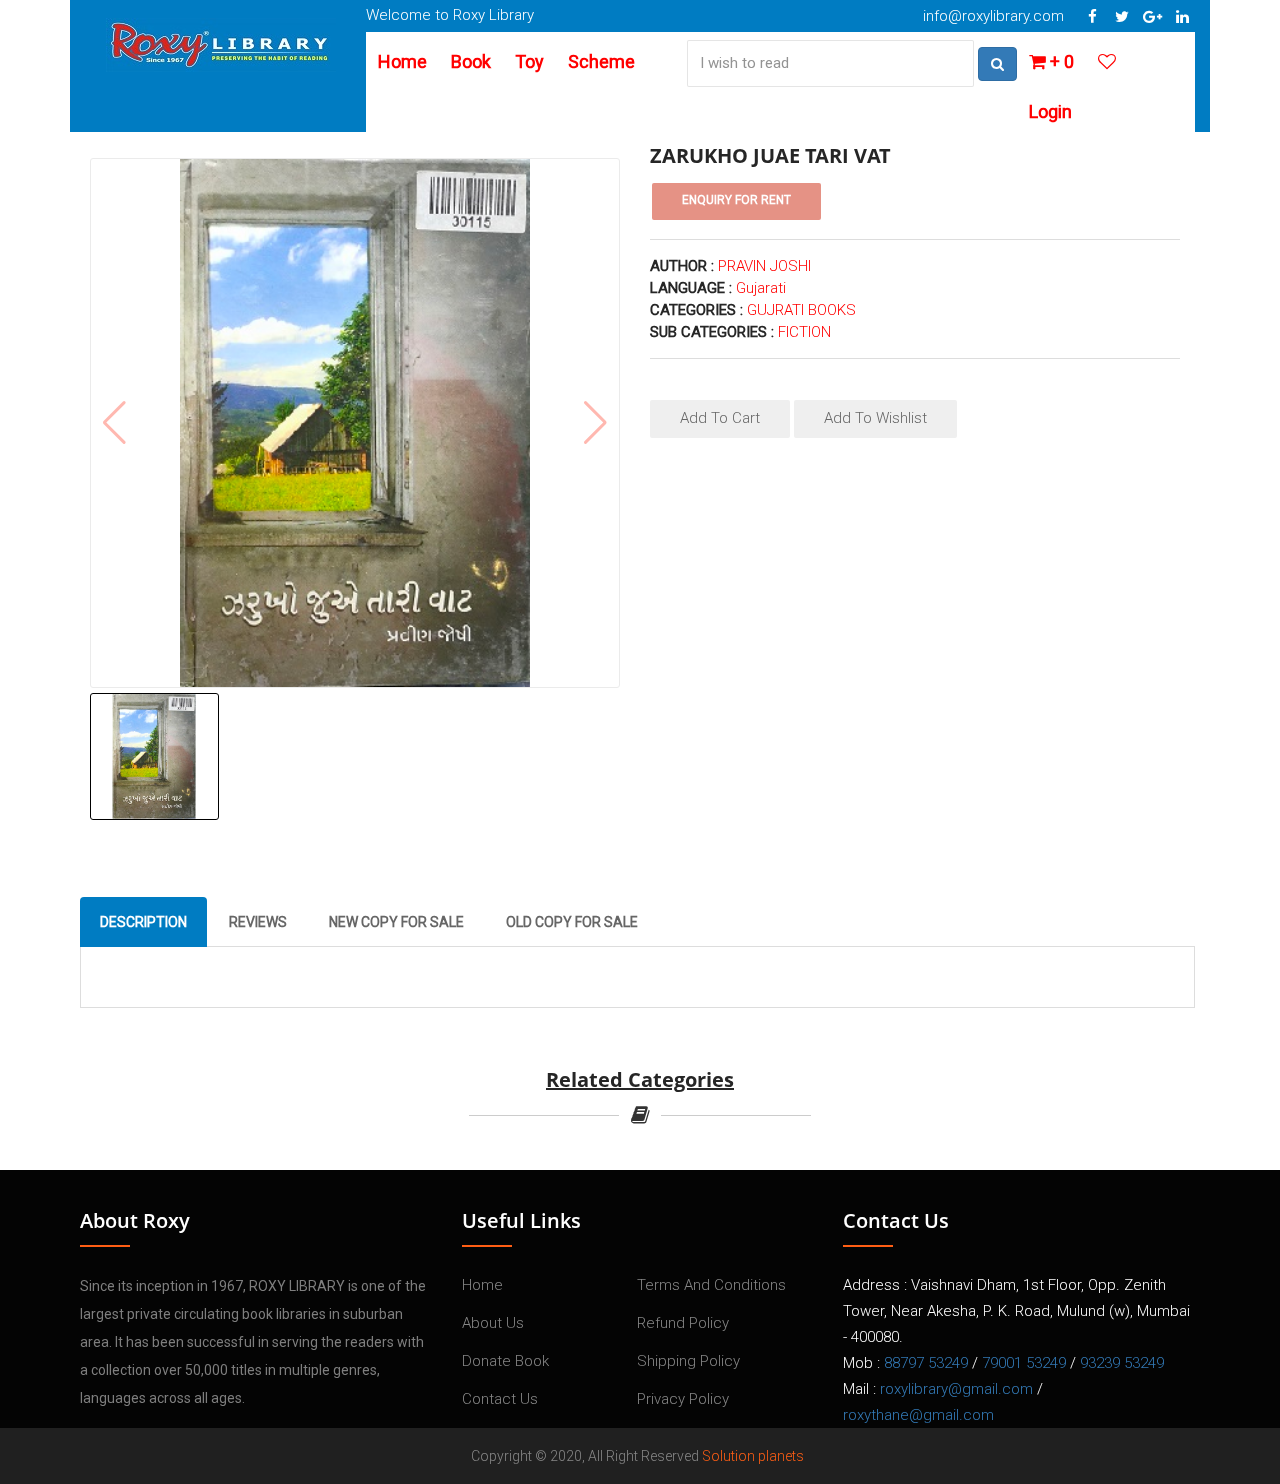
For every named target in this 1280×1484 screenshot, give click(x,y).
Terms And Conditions (711, 1285)
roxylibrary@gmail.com (956, 1389)
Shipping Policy (688, 1361)
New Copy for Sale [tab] (396, 922)
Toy (529, 61)
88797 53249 (926, 1363)
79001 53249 (1024, 1363)
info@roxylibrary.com (993, 16)
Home (402, 61)
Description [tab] (143, 922)
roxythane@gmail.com (918, 1415)
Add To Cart (720, 418)
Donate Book (505, 1361)
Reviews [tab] (258, 922)
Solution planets (753, 1456)
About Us (493, 1323)
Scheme (601, 61)
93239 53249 (1122, 1363)
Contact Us (500, 1399)
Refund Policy (683, 1323)
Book (471, 61)
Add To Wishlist (875, 418)
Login (1050, 111)
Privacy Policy (683, 1399)
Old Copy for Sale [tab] (572, 922)
